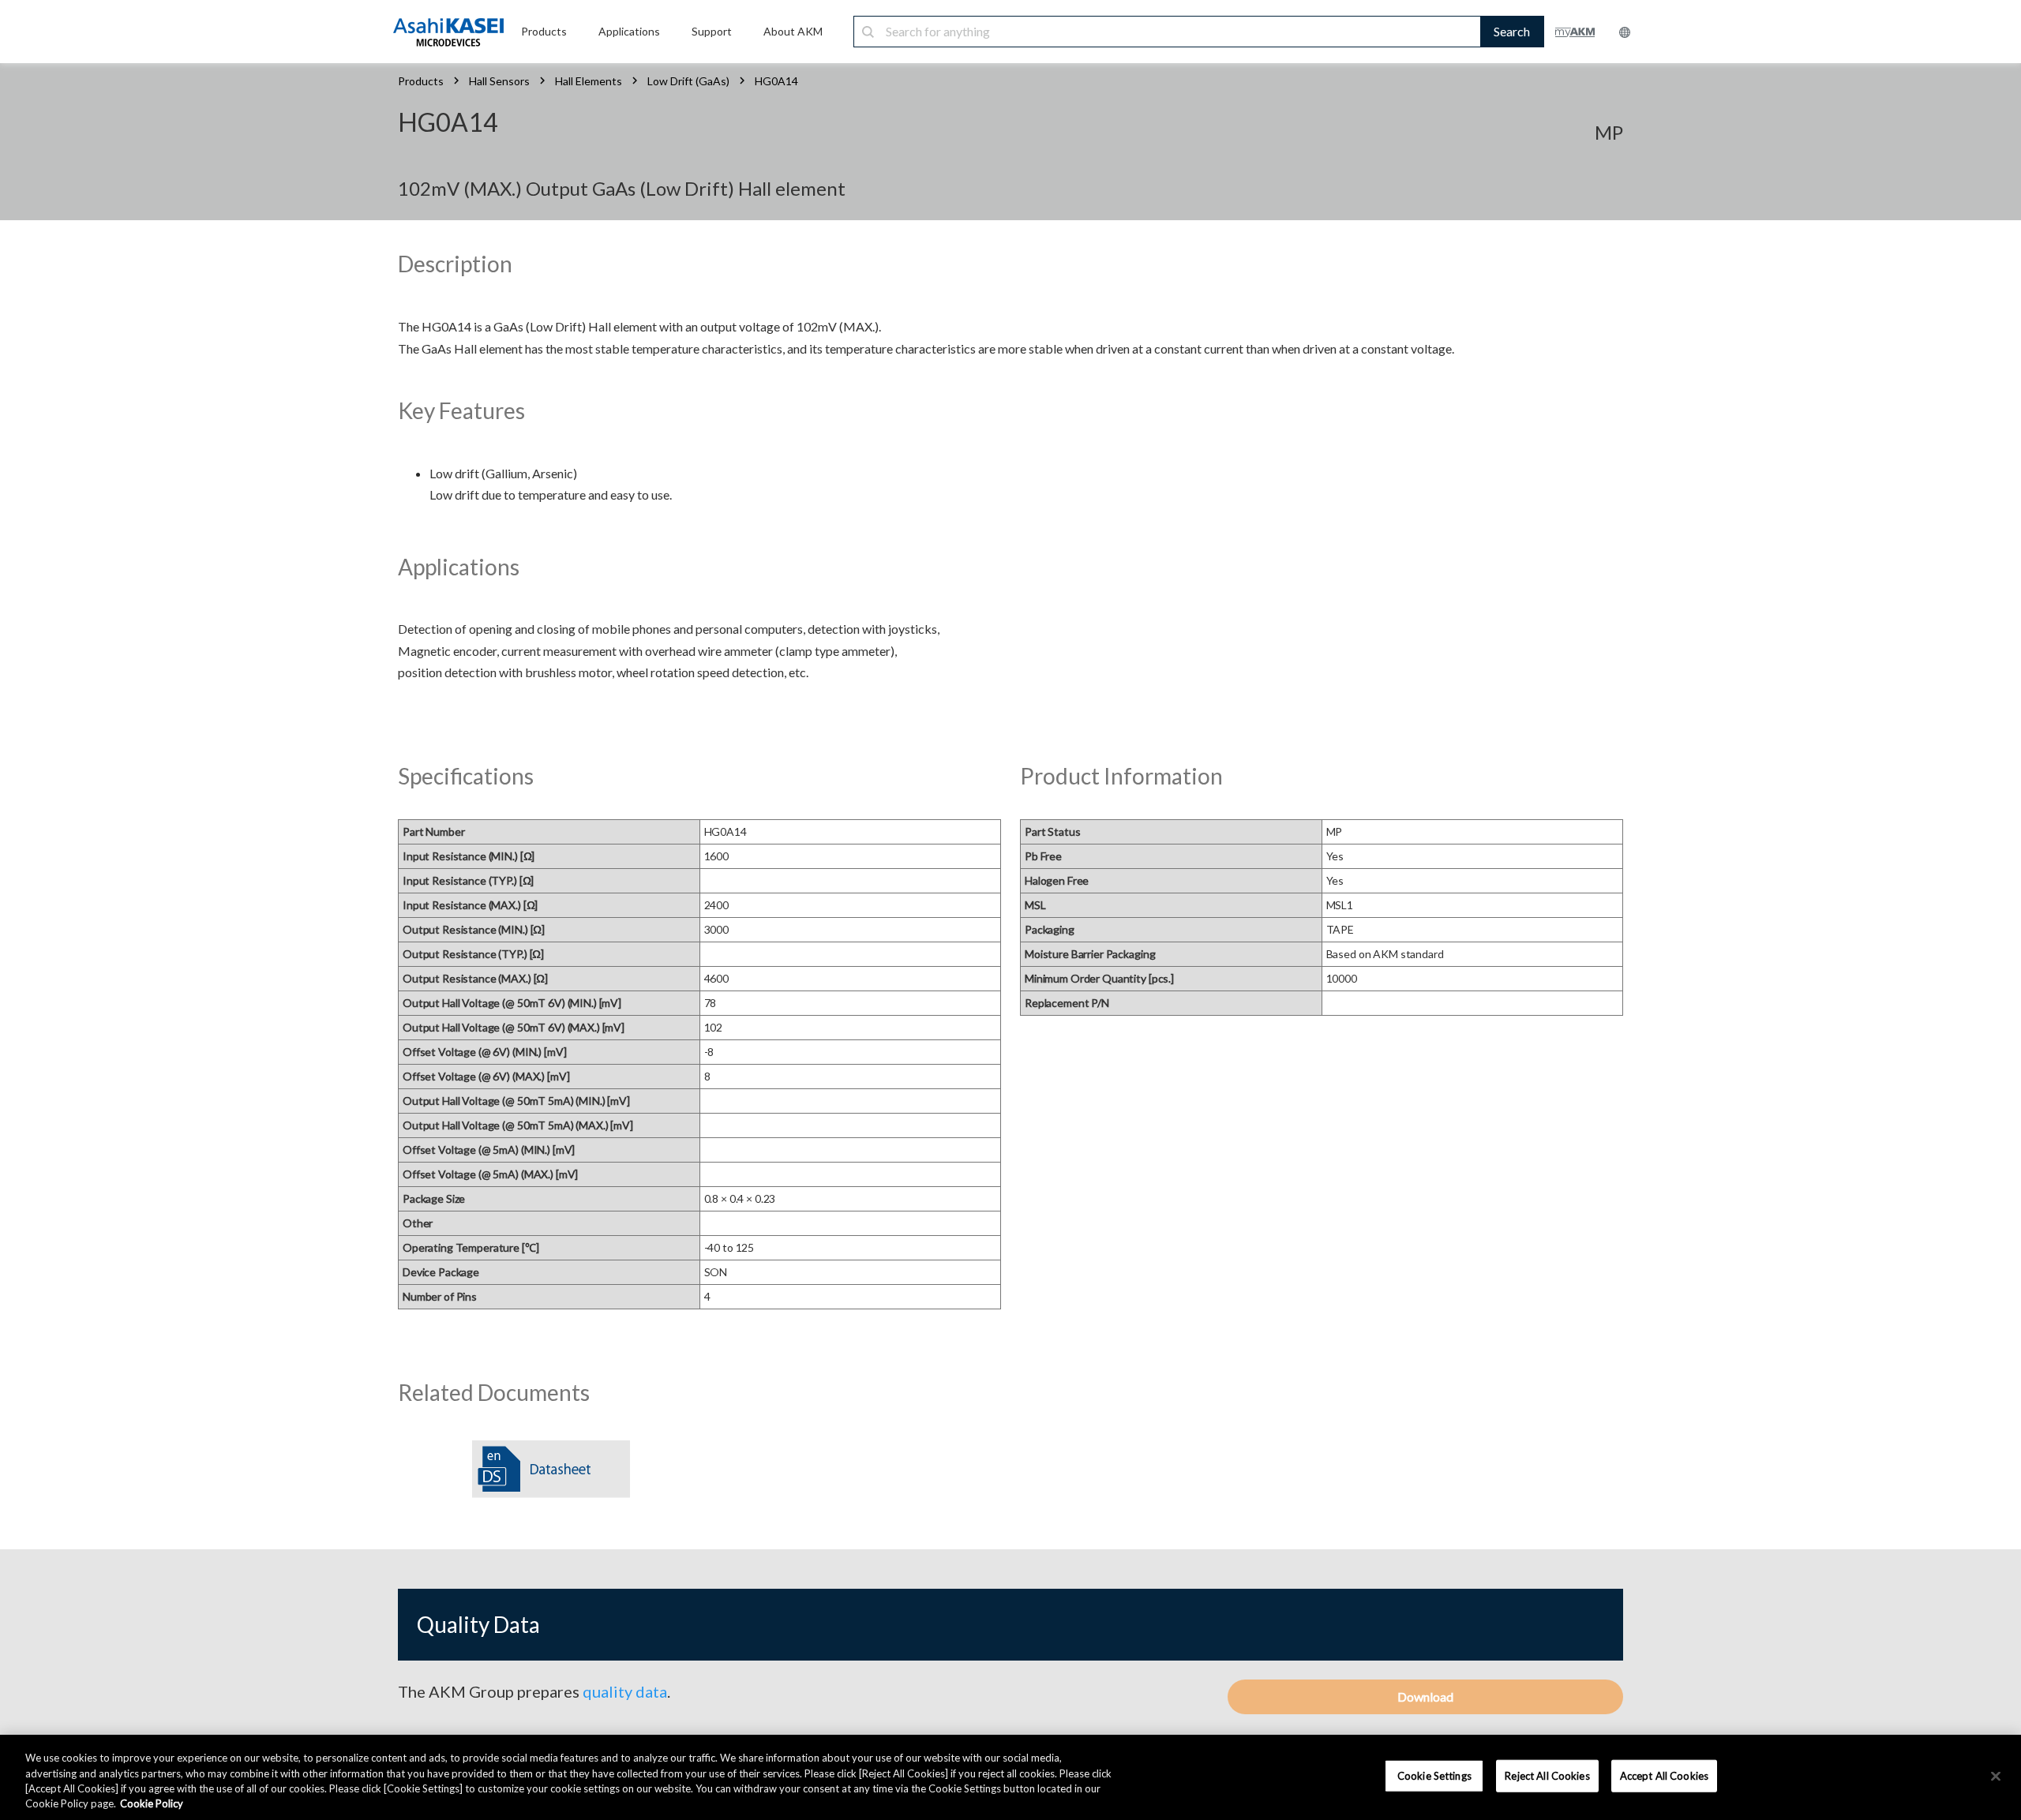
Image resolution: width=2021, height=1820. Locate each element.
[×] (1996, 1776)
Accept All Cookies (1664, 1776)
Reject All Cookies (1547, 1776)
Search (1512, 31)
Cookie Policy (152, 1803)
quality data (625, 1691)
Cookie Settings (1434, 1776)
